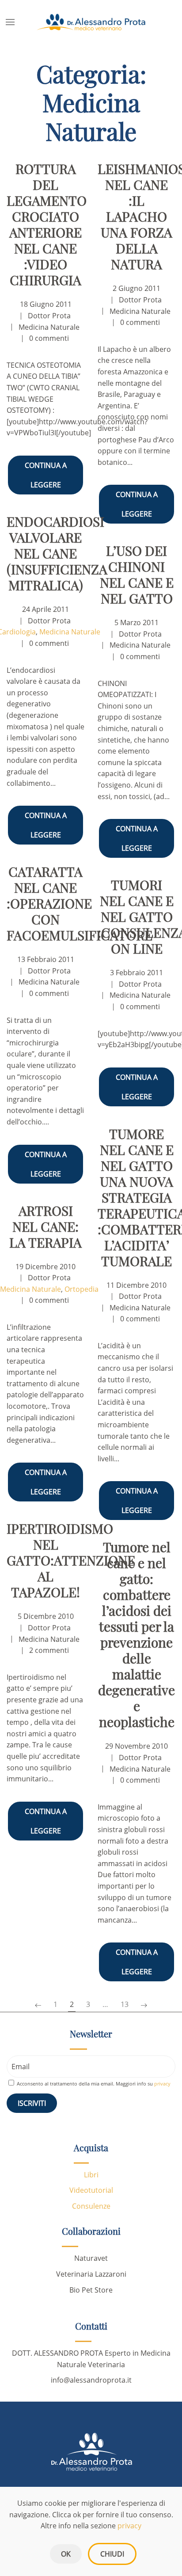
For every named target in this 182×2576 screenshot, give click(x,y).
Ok (66, 2554)
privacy (129, 2526)
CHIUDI (112, 2554)
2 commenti (49, 1650)
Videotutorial (91, 2190)
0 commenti (49, 338)
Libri (91, 2175)
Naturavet (91, 2258)
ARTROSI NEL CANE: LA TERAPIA (45, 1226)
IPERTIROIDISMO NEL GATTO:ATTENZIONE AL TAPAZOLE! (71, 1560)
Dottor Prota (49, 316)
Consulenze (91, 2206)
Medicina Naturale (49, 327)
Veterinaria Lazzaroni (91, 2274)
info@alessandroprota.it (91, 2380)
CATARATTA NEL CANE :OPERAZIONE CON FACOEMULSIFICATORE (80, 903)
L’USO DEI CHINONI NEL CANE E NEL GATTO (137, 574)
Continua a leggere (46, 475)
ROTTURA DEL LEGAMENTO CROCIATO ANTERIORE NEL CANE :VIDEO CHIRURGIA (47, 224)
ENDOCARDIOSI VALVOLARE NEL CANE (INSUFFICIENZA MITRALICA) (57, 553)
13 (125, 2004)
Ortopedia (82, 1289)
